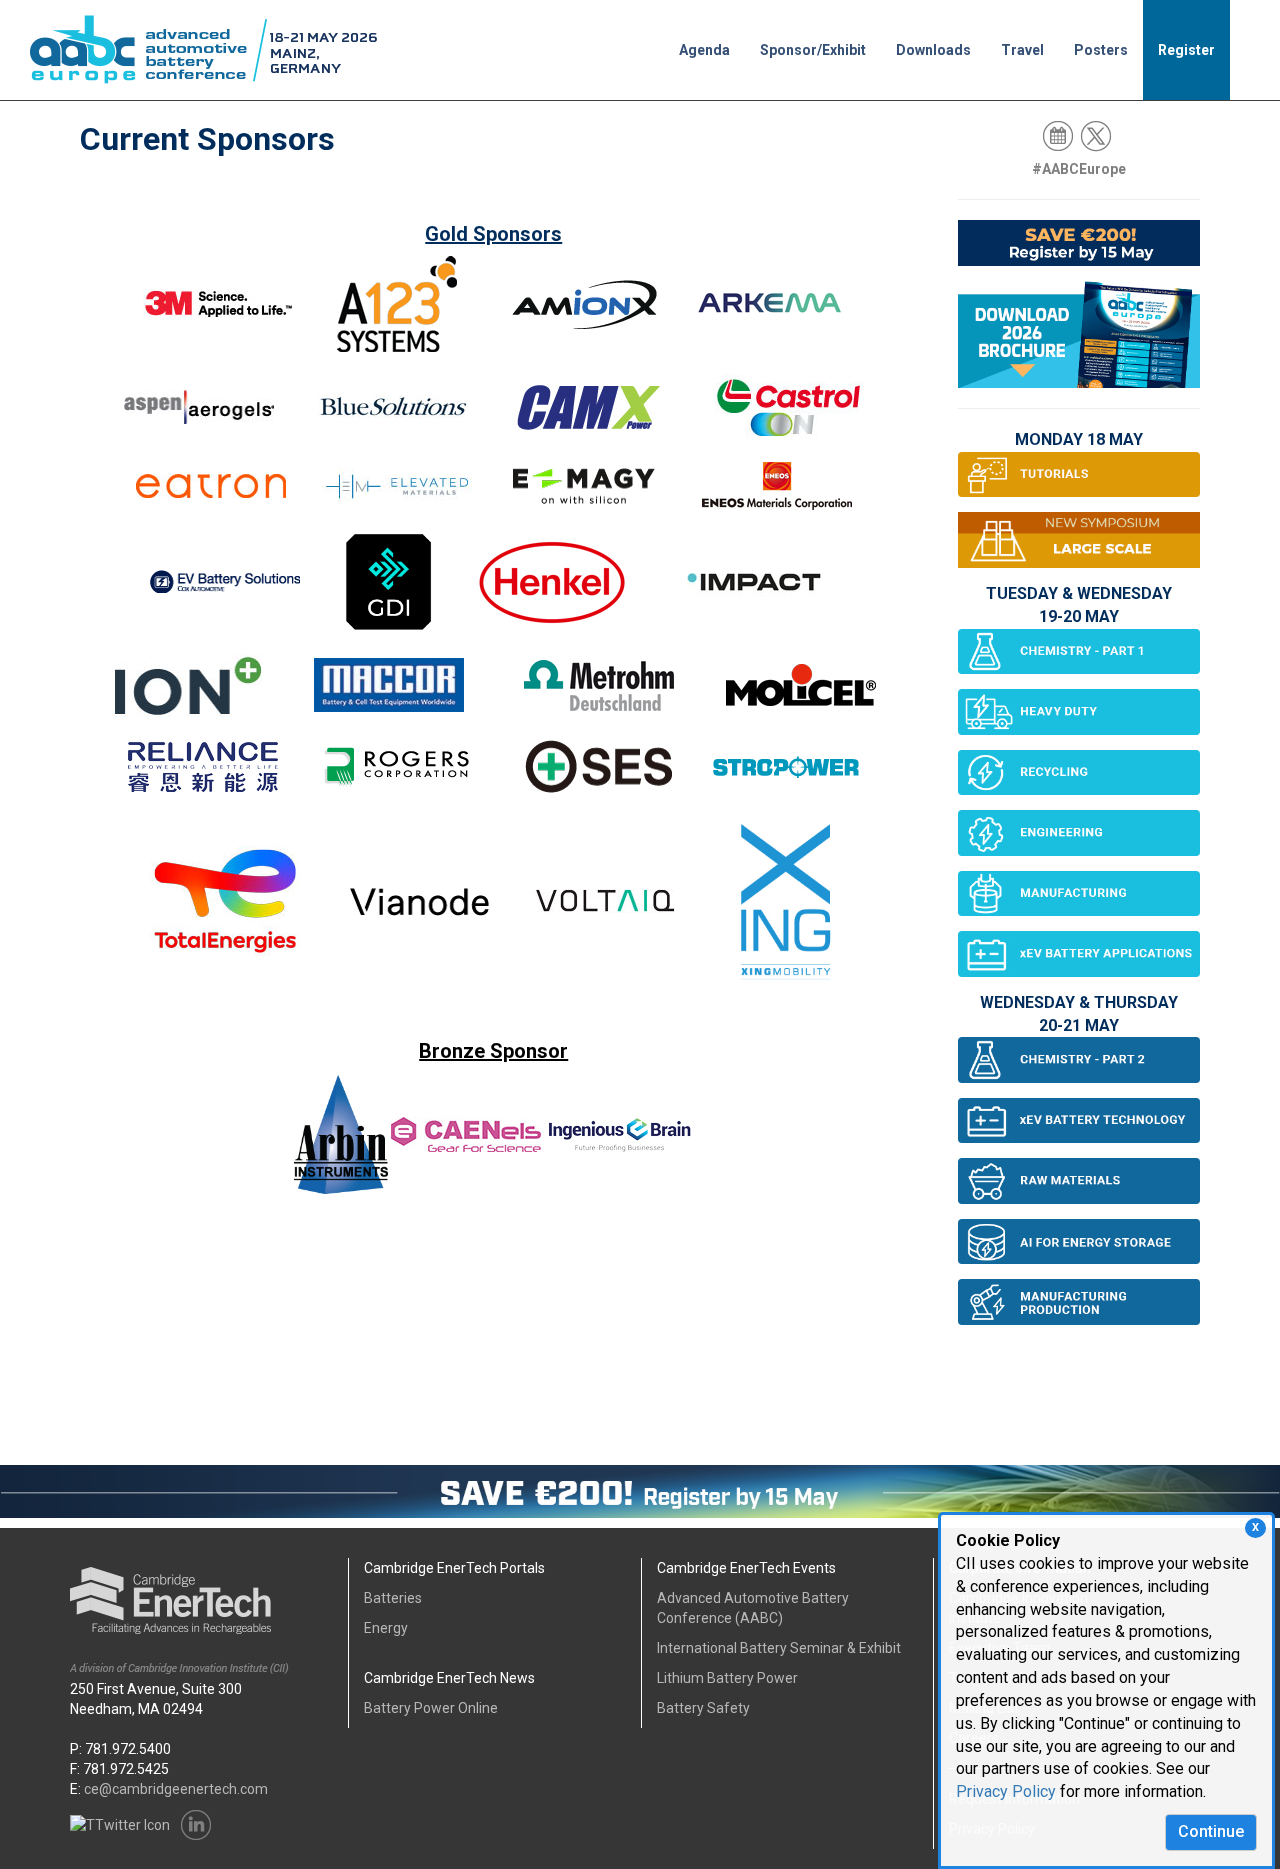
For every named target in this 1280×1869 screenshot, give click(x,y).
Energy (386, 1628)
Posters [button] (1101, 50)
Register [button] (1186, 50)
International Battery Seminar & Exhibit (779, 1648)
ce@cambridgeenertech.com (176, 1789)
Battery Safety (703, 1708)
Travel (1022, 50)
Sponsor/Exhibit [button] (813, 50)
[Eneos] (777, 494)
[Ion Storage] (187, 694)
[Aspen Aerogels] (199, 415)
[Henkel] (552, 590)
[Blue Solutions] (393, 415)
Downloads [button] (933, 50)
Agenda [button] (704, 50)
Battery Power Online (431, 1708)
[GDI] (388, 590)
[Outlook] (1059, 135)
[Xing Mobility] (784, 909)
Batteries (393, 1598)
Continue (1211, 1831)
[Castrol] (789, 415)
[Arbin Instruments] (341, 1134)
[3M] (218, 312)
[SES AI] (599, 775)
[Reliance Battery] (203, 775)
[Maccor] (389, 694)
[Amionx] (584, 312)
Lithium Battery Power (727, 1678)
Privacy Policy (1006, 1791)
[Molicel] (801, 694)
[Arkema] (770, 312)
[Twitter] (1097, 135)
